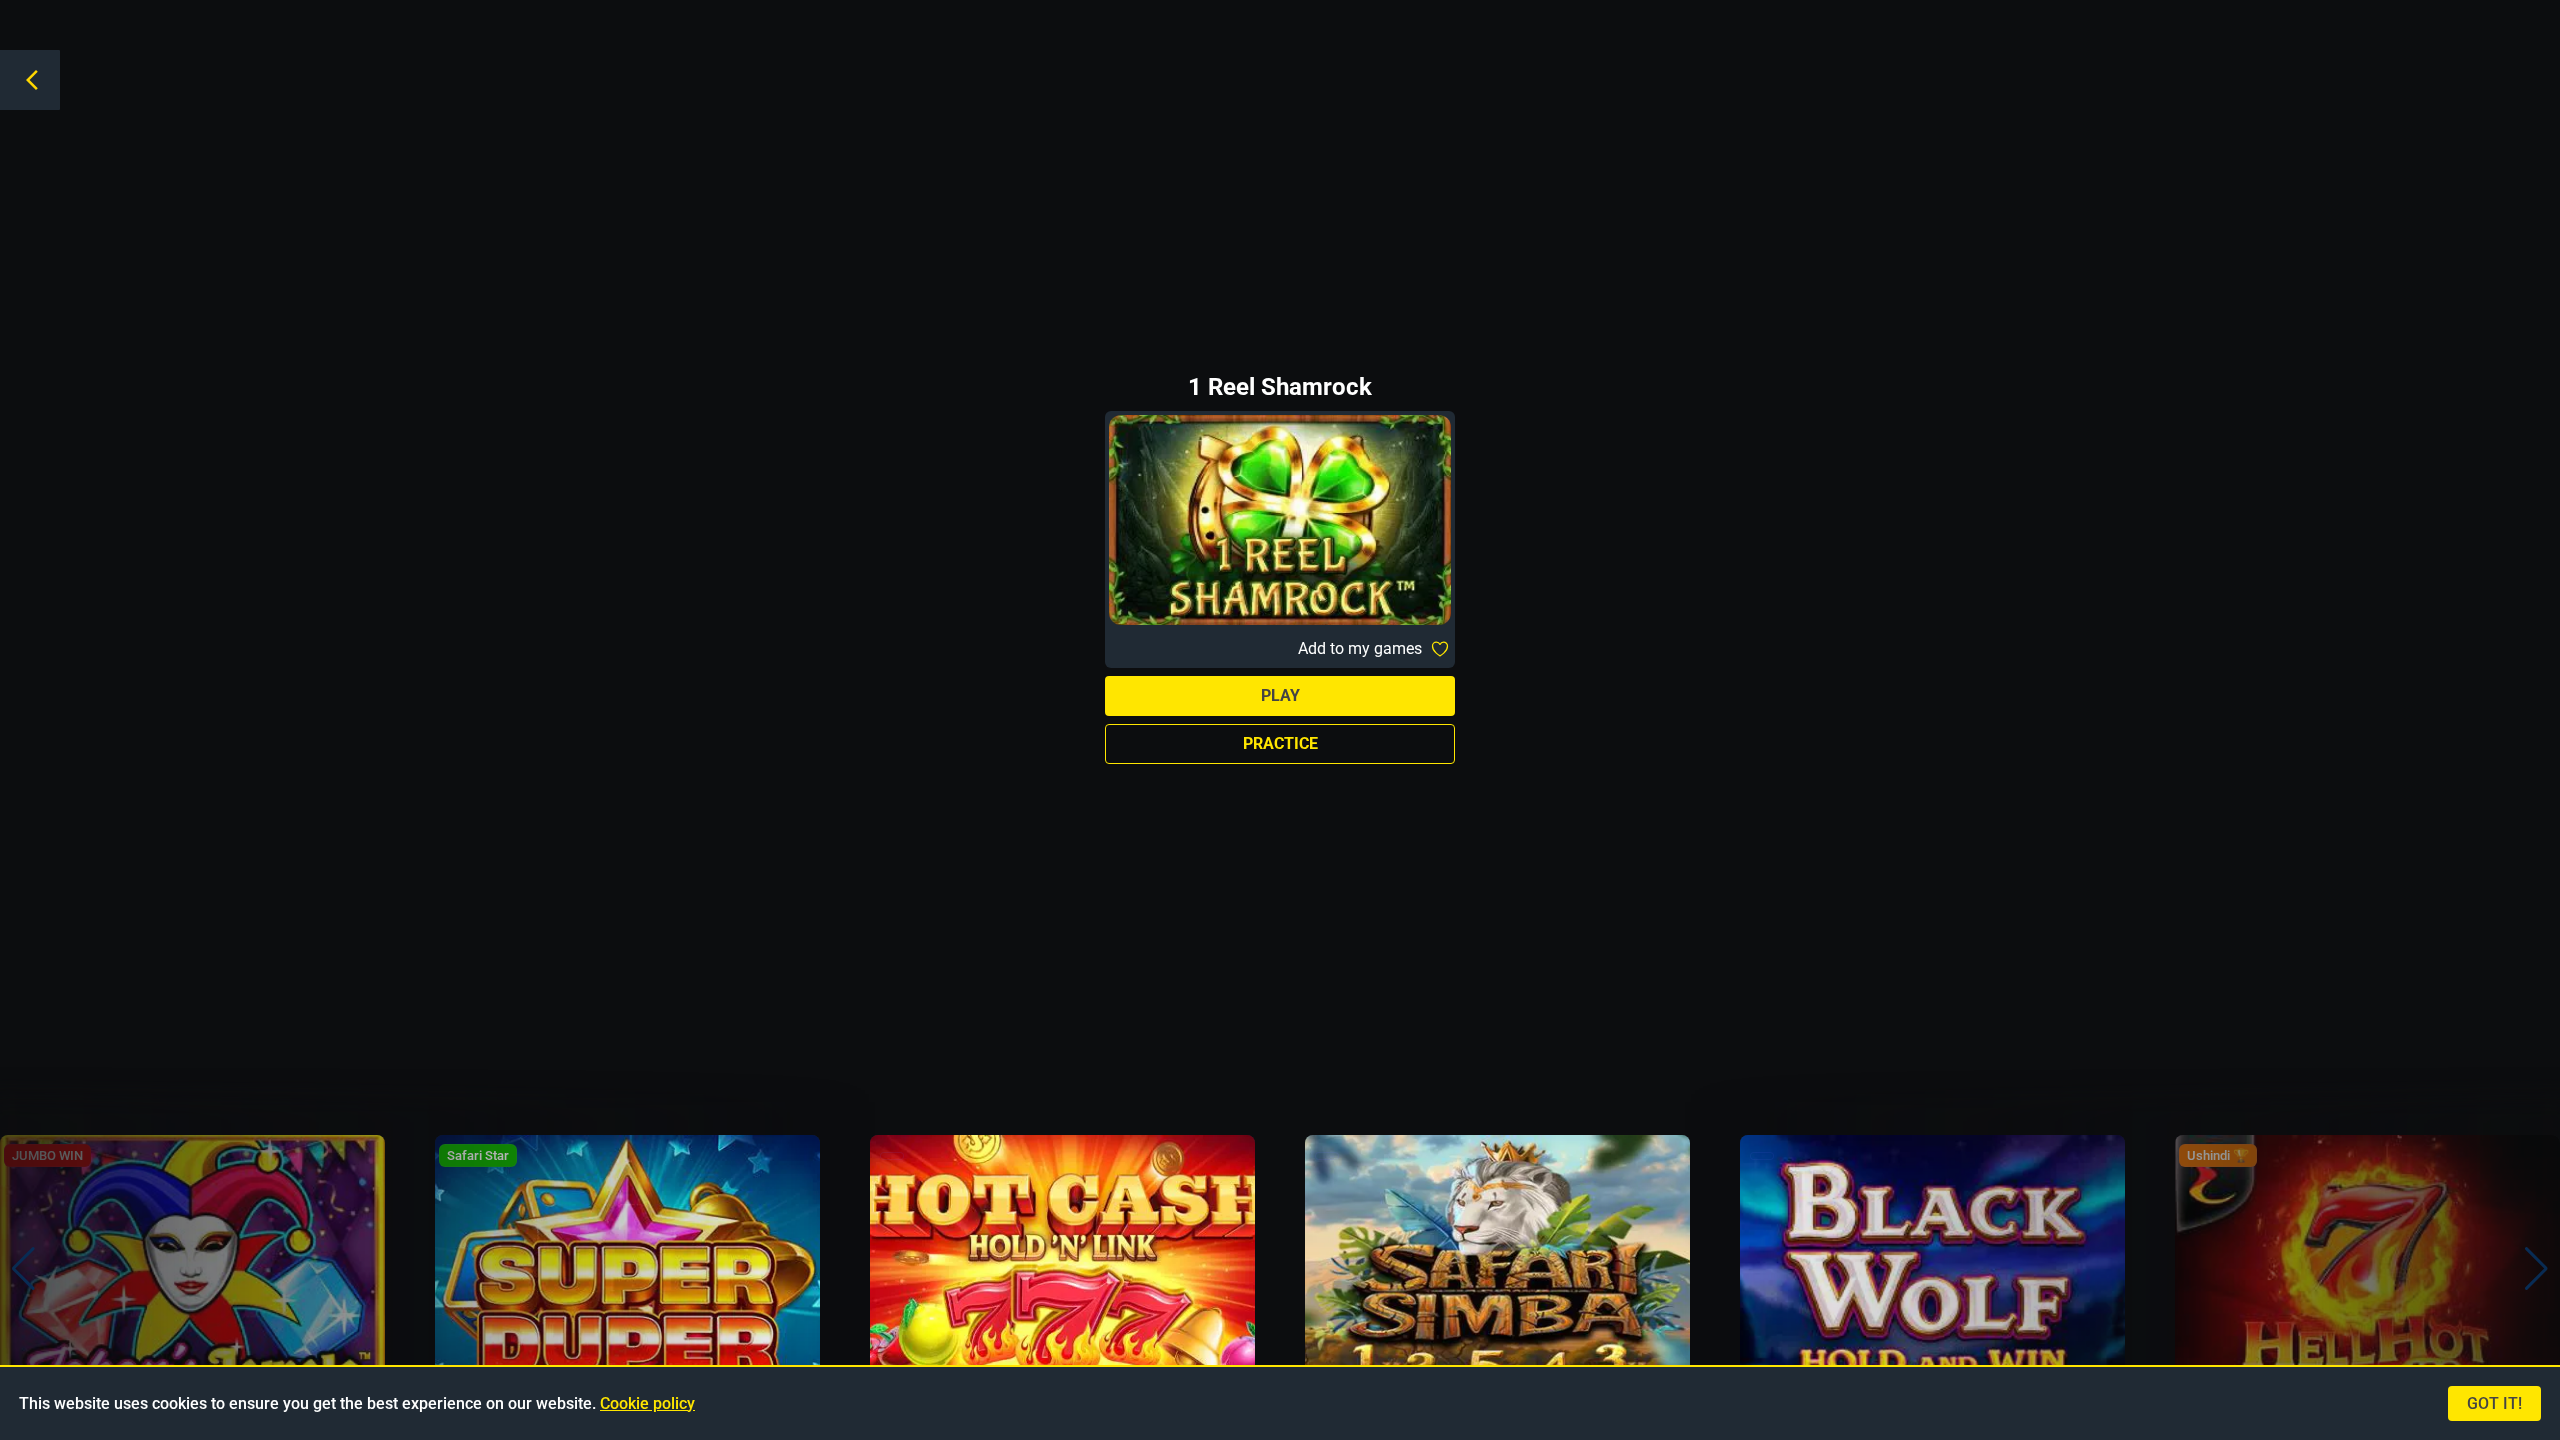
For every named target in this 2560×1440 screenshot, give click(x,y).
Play (1280, 695)
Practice (1280, 743)
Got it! (2494, 1403)
